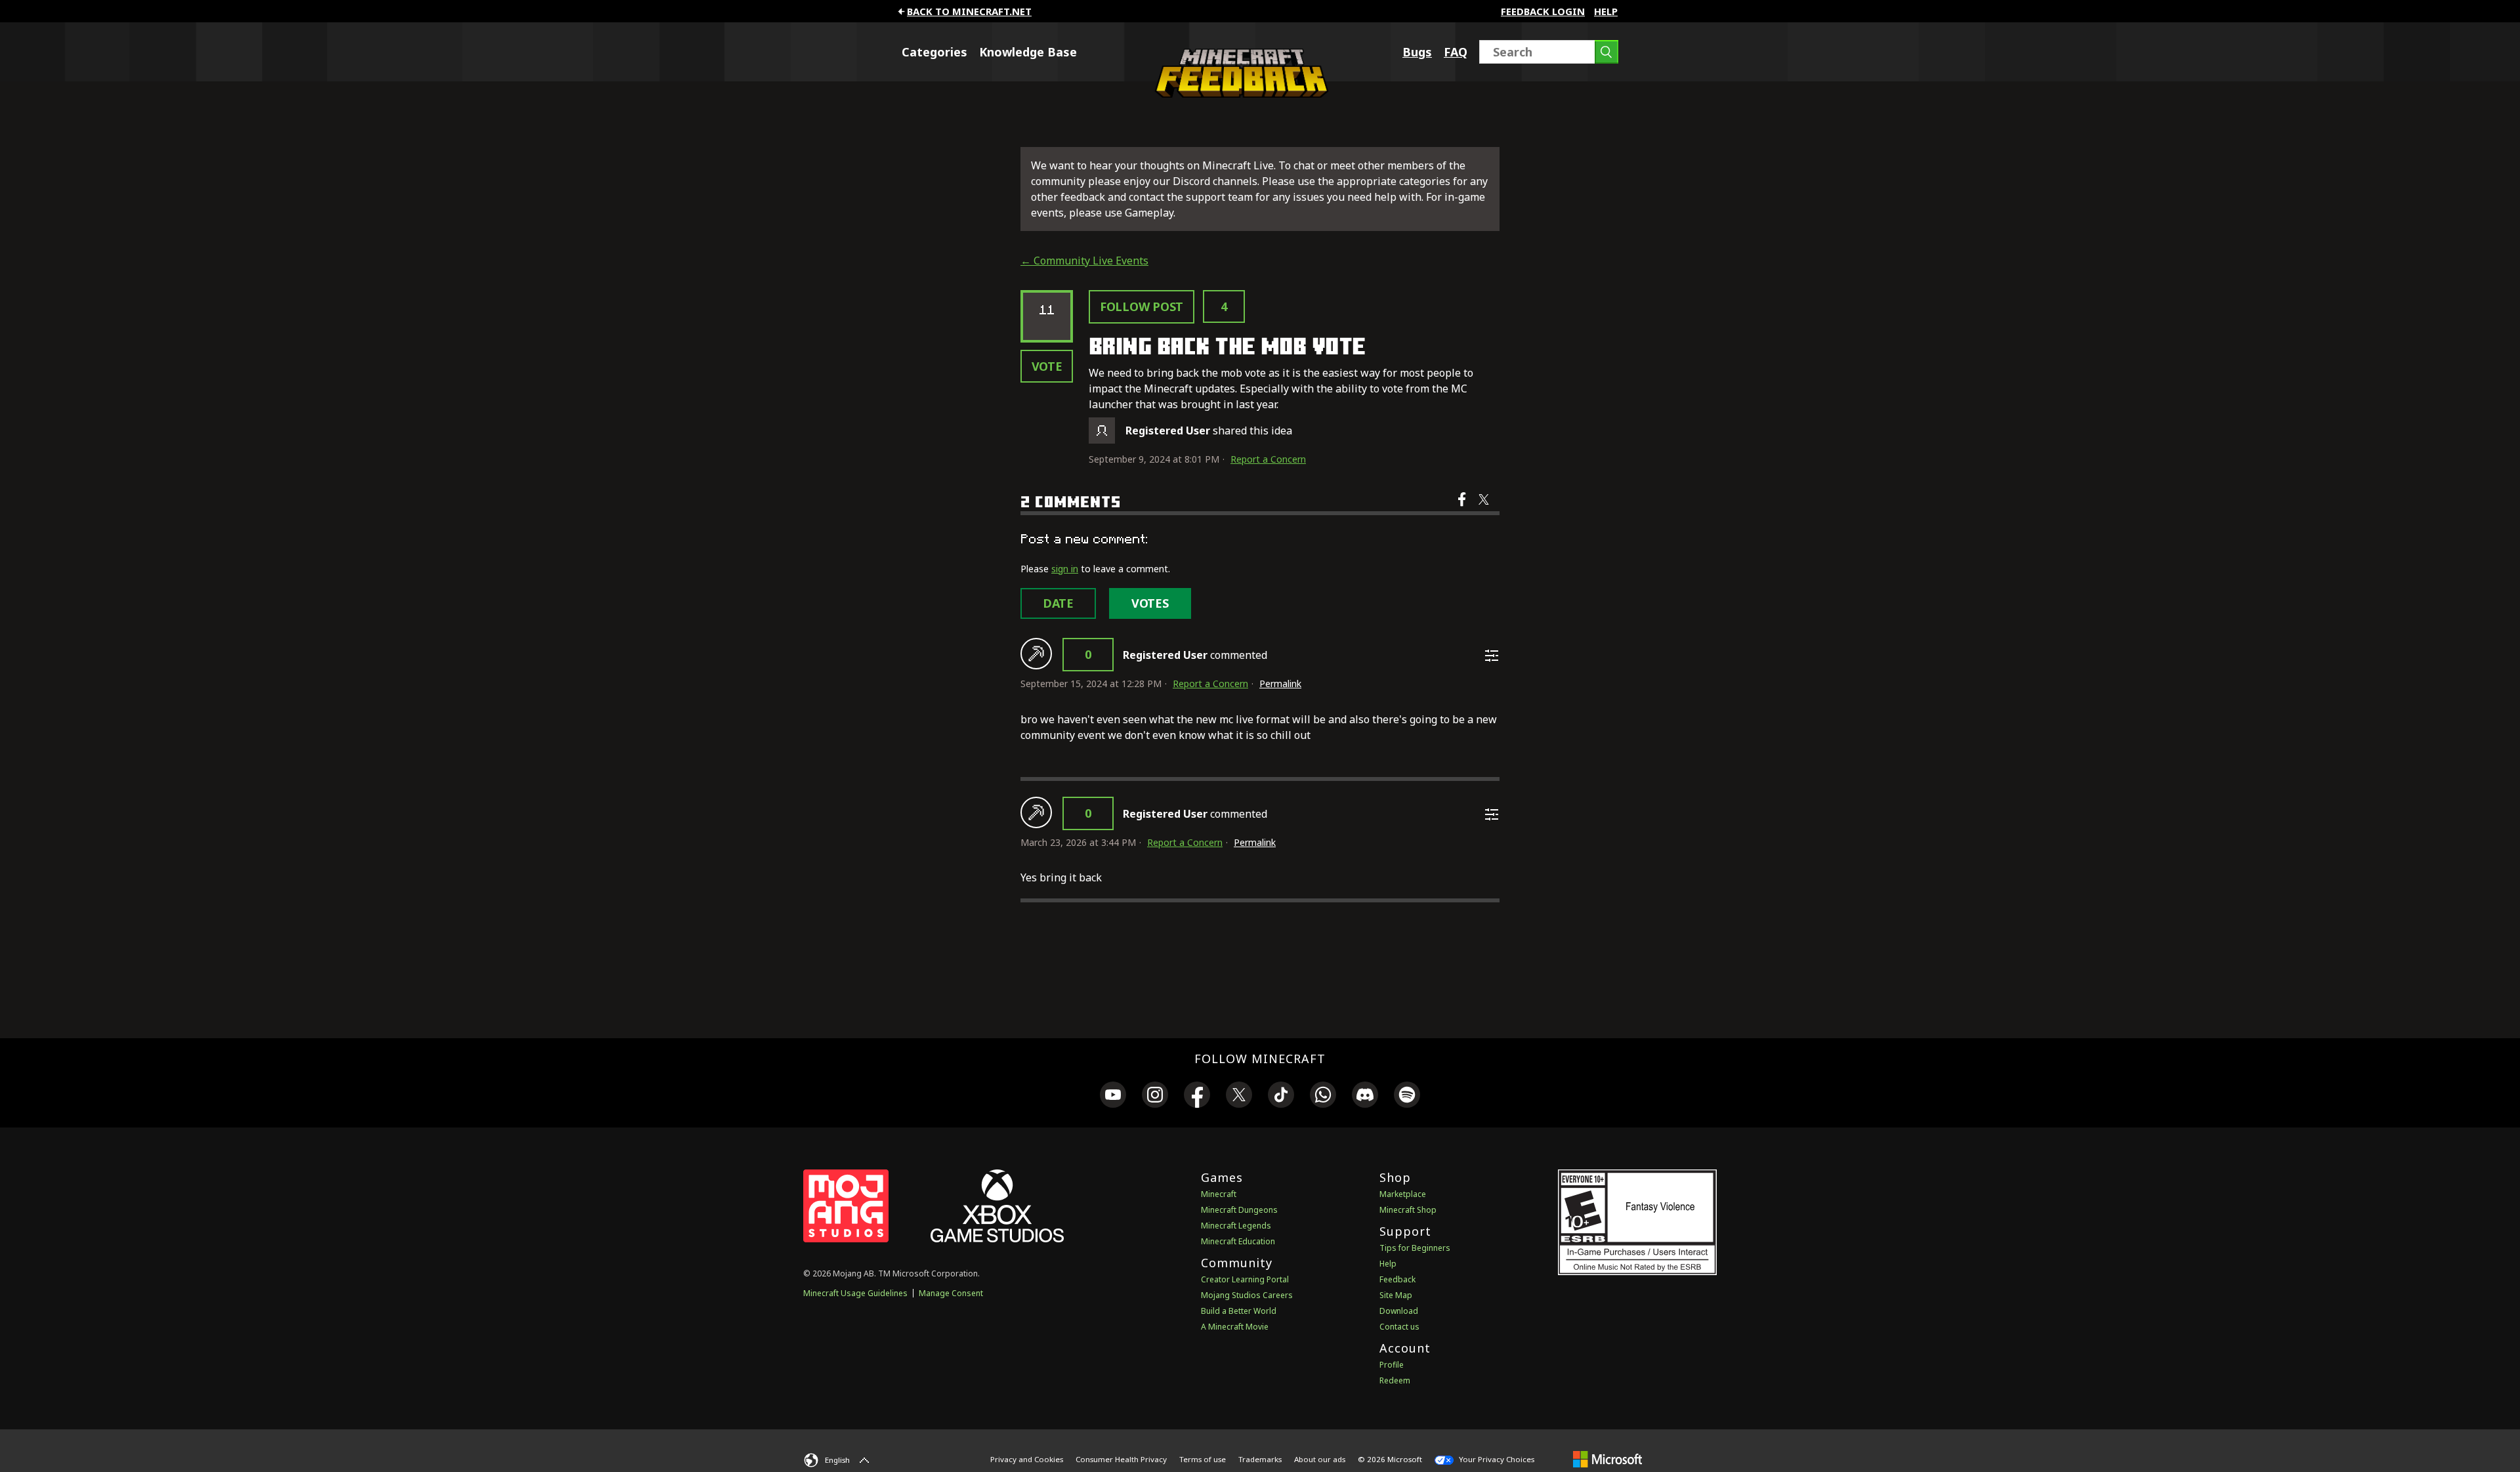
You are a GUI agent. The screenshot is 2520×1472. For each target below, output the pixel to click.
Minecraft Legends (1236, 1226)
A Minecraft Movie (1235, 1327)
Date (1058, 603)
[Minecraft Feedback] (1238, 94)
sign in (1065, 569)
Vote (1047, 366)
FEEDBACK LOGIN (1543, 11)
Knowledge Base (1028, 52)
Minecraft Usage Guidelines (855, 1293)
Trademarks (1260, 1459)
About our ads (1320, 1459)
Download (1399, 1311)
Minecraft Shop (1408, 1210)
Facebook (1463, 508)
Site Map (1396, 1295)
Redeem (1395, 1380)
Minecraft (1219, 1194)
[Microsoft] (1607, 1459)
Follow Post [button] (1142, 306)
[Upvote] (1036, 654)
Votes (1150, 603)
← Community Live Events (1084, 261)
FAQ (1456, 52)
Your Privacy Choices (1496, 1459)
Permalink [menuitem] (1280, 683)
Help (1606, 11)
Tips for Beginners (1415, 1248)
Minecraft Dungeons (1239, 1210)
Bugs (1417, 52)
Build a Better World (1239, 1311)
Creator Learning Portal (1245, 1279)
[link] (1113, 1097)
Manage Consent (951, 1293)
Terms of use (1203, 1459)
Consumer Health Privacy (1121, 1459)
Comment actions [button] (1492, 656)
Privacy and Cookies (1027, 1459)
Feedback (1397, 1279)
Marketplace (1403, 1194)
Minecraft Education (1238, 1241)
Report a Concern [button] (1268, 459)
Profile (1392, 1365)
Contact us (1399, 1327)
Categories (934, 52)
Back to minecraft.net (969, 11)
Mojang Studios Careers (1247, 1295)
